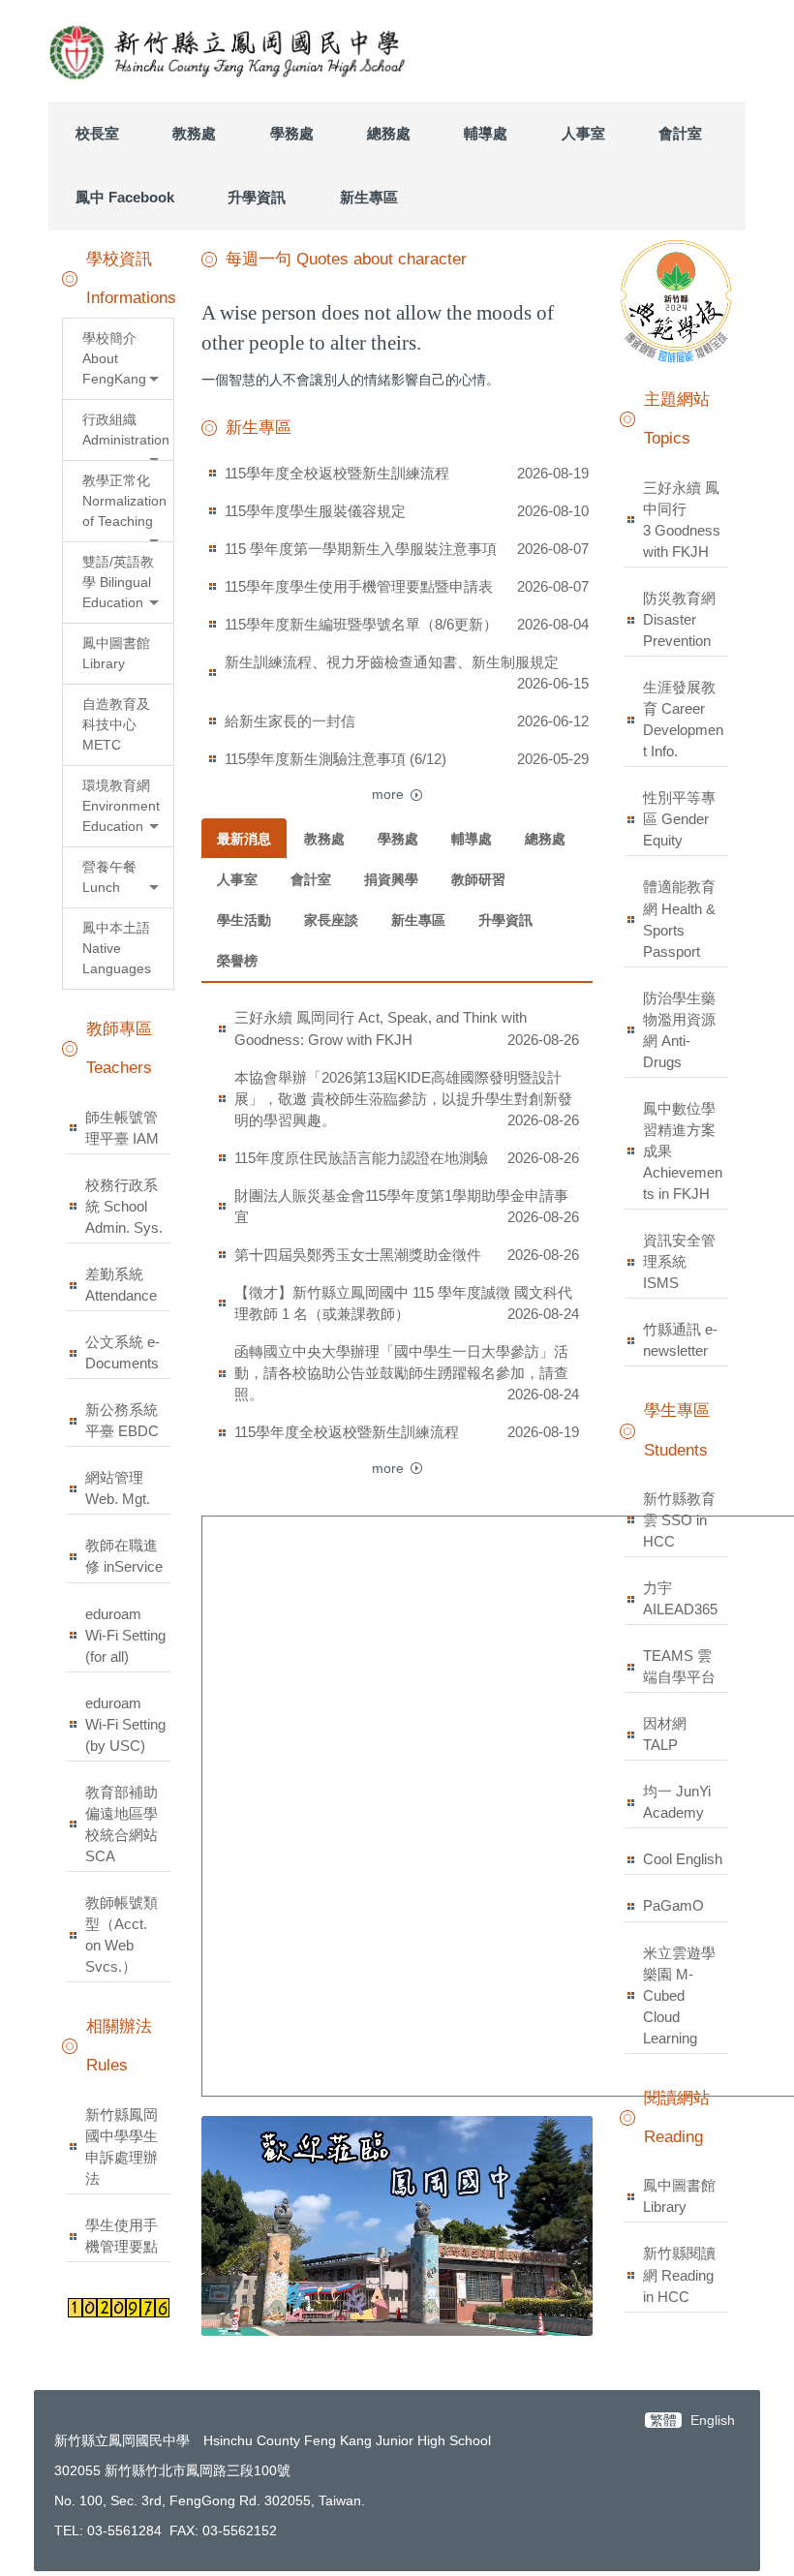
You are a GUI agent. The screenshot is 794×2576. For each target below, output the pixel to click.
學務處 (292, 133)
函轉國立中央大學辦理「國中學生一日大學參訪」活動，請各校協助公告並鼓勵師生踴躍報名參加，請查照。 (401, 1373)
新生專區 (369, 197)
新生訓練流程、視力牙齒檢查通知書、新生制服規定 (392, 662)
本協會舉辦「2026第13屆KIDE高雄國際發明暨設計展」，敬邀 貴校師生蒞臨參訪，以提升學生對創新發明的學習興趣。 (403, 1099)
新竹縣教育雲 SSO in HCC (679, 1520)
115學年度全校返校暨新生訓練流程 (337, 473)
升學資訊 (257, 197)
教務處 (194, 133)
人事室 (583, 133)
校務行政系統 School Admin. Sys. (124, 1206)
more (388, 794)
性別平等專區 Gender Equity (679, 819)
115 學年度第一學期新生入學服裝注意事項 (361, 549)
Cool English (683, 1859)
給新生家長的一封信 (290, 721)
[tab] (244, 839)
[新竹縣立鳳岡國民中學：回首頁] (230, 51)
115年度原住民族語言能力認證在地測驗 (361, 1158)
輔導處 (486, 133)
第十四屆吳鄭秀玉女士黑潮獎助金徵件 (358, 1255)
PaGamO (673, 1905)
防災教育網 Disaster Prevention (679, 619)
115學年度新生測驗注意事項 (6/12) (336, 759)
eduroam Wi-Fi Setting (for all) (125, 1635)
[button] (118, 359)
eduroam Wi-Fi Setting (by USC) (125, 1724)
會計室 (680, 133)
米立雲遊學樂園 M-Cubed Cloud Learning (679, 1995)
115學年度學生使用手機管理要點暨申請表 (359, 586)
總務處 (389, 133)
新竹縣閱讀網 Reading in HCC (679, 2274)
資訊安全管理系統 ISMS (679, 1261)
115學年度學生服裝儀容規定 (315, 511)
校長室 (97, 133)
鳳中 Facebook (125, 197)
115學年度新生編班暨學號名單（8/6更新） (361, 624)
